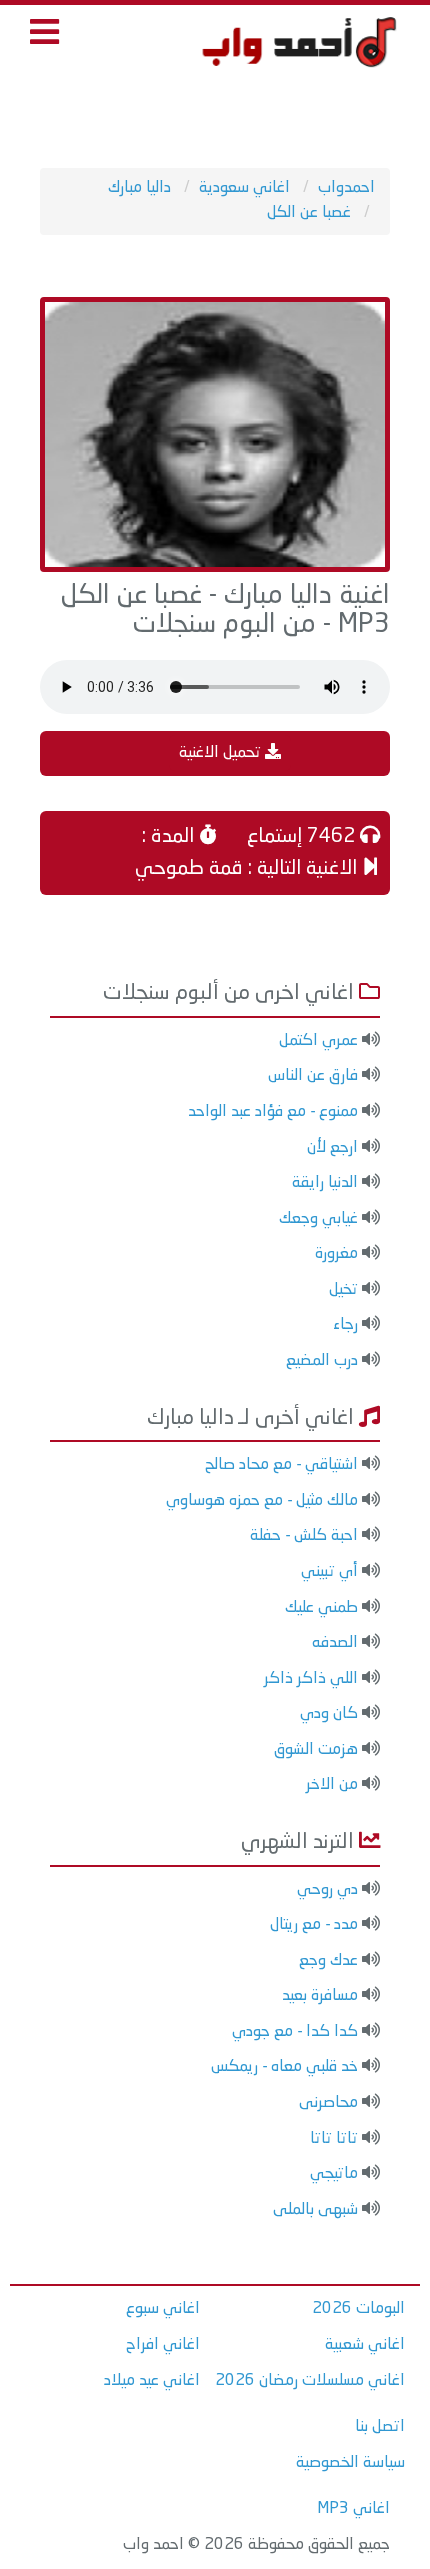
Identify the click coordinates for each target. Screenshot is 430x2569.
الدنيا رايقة (325, 1183)
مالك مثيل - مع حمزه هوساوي (262, 1501)
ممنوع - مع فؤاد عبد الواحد (273, 1112)
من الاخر (332, 1785)
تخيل (343, 1290)
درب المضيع (322, 1361)
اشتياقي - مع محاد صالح (281, 1465)
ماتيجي (334, 2174)
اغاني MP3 (353, 2509)
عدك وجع (328, 1961)
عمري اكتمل (318, 1041)
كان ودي (329, 1714)
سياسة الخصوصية (350, 2463)
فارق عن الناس (313, 1076)
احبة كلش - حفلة (304, 1536)
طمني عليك (321, 1608)
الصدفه (335, 1643)
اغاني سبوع (163, 2309)
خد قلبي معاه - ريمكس (284, 2067)
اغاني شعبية (365, 2345)
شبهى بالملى (315, 2210)
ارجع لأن (332, 1148)
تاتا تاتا (334, 2139)
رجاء (345, 1325)
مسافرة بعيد (320, 1996)
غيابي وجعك (318, 1219)
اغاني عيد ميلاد (152, 2381)
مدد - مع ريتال (314, 1925)
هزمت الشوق (316, 1750)
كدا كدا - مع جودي (295, 2032)
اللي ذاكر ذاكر (311, 1679)
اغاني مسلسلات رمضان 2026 (310, 2381)
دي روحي (327, 1890)
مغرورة (336, 1254)
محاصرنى (328, 2103)
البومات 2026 (358, 2309)
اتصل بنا (380, 2427)
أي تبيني (329, 1572)
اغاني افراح (163, 2345)
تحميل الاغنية (222, 753)
